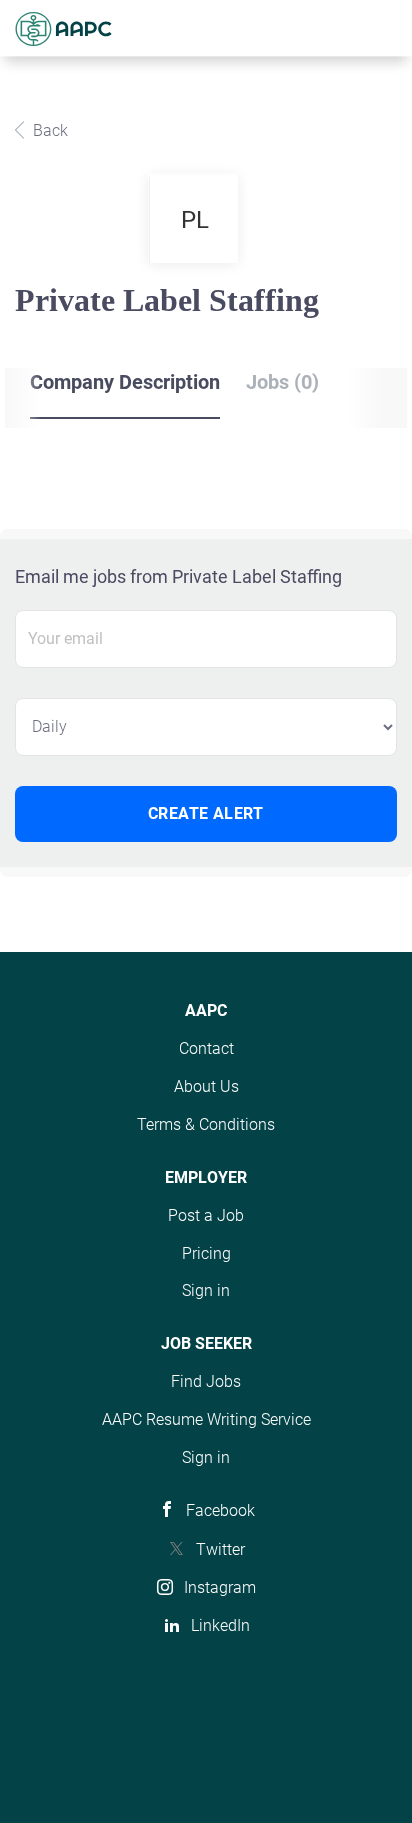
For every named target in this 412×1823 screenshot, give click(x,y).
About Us (206, 1086)
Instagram (220, 1587)
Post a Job (206, 1215)
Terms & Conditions (206, 1124)
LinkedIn (220, 1625)
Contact (206, 1048)
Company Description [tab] (125, 382)
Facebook (220, 1510)
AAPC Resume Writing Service (206, 1419)
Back (48, 130)
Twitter (220, 1549)
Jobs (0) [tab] (282, 382)
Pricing (206, 1253)
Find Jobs (206, 1381)
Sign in (206, 1290)
